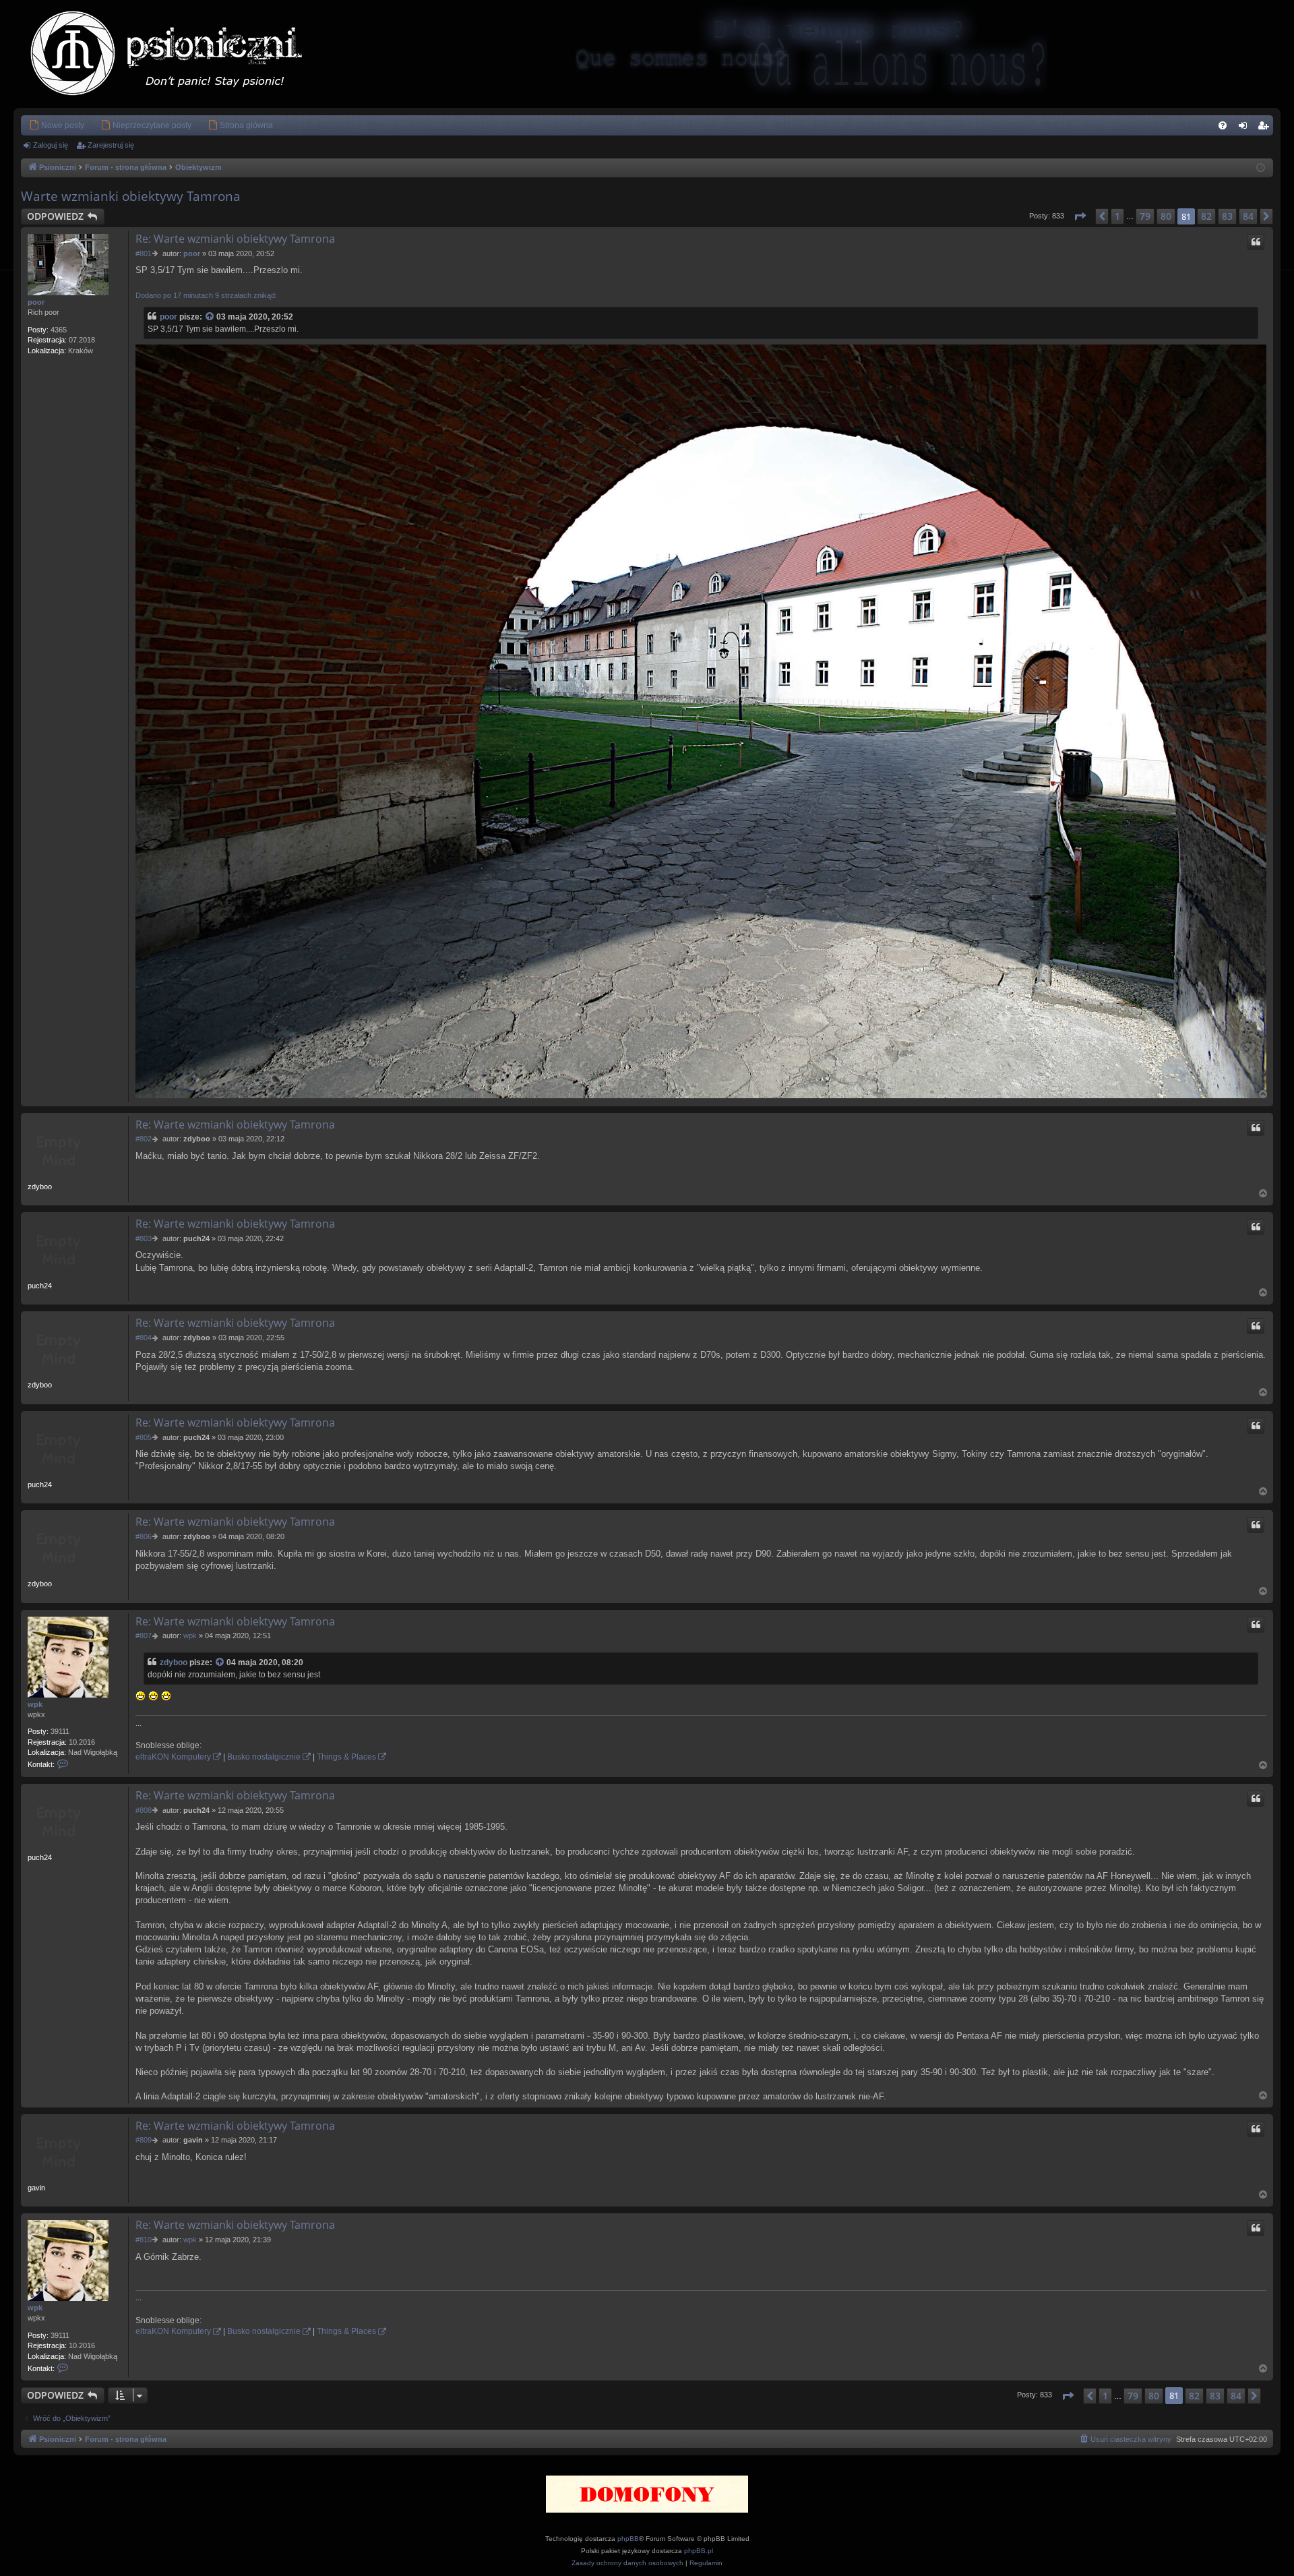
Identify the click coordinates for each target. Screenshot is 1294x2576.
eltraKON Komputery (173, 1757)
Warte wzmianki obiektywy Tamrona (131, 196)
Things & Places (346, 1757)
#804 (144, 1338)
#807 (144, 1636)
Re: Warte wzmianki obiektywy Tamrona (235, 239)
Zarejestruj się (111, 145)
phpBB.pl (699, 2551)
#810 (144, 2240)
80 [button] (1166, 216)
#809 (144, 2140)
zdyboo (174, 1663)
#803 (144, 1238)
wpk (35, 1704)
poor (36, 302)
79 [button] (1145, 216)
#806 (144, 1536)
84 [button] (1248, 216)
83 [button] (1227, 216)
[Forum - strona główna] (180, 54)
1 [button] (1117, 216)
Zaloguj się (51, 145)
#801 (144, 253)
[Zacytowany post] (210, 317)
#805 (144, 1437)
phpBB (628, 2539)
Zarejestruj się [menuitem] (1266, 128)
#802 (144, 1139)
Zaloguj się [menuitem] (1245, 128)
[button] (1080, 216)
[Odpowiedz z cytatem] (1256, 242)
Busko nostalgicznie (264, 1757)
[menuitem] (57, 125)
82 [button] (1206, 216)
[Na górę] (1264, 1094)
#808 (144, 1810)
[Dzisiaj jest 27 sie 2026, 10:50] (1261, 168)
